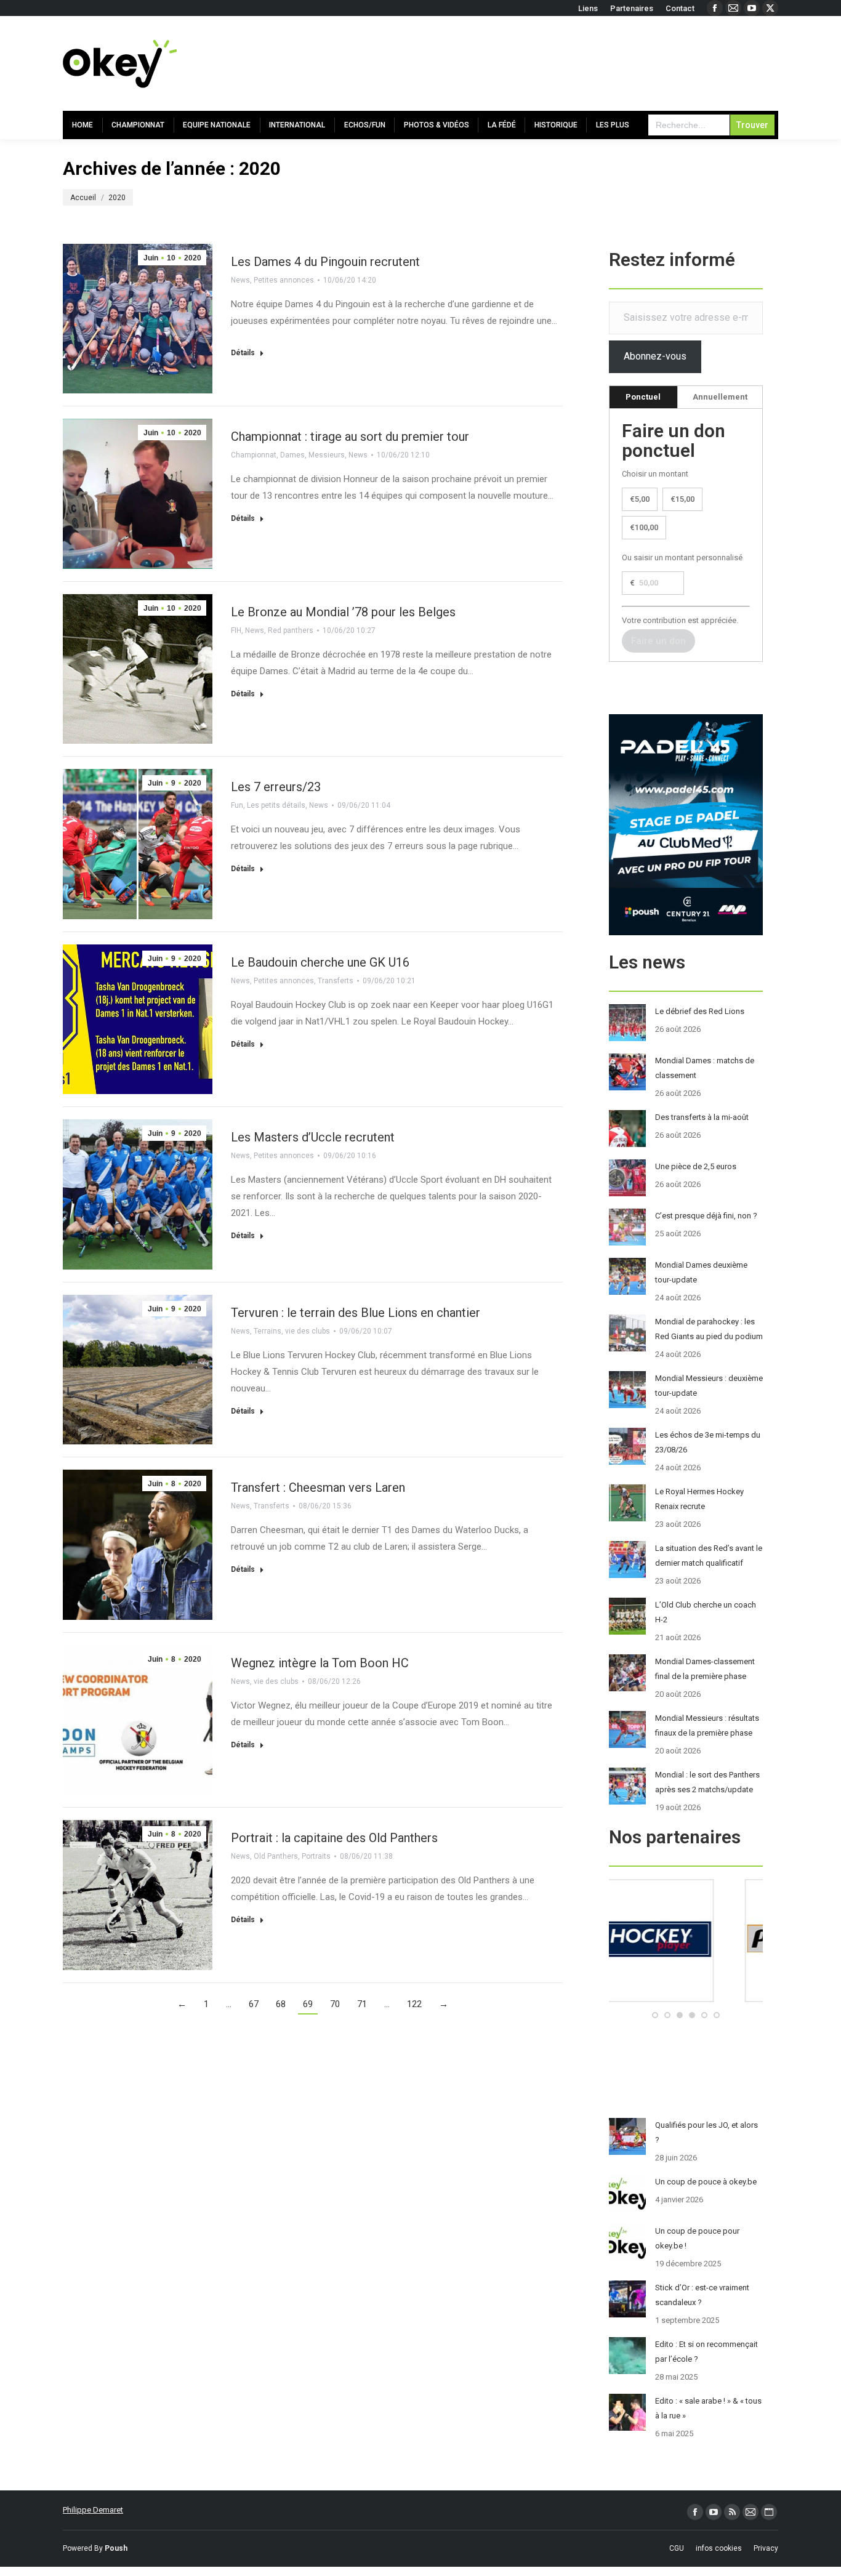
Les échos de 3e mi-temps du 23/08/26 (708, 1442)
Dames (292, 455)
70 (335, 2004)
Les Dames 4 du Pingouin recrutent (325, 262)
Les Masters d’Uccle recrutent (313, 1137)
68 (281, 2004)
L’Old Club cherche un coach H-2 (706, 1612)
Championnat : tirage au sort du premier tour (350, 437)
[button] (655, 2015)
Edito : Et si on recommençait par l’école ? (706, 2352)
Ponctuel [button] (643, 397)
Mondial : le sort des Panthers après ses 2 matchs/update (707, 1782)
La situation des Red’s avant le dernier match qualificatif (709, 1556)
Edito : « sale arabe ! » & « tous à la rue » (708, 2408)
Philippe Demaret (93, 2510)
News (240, 280)
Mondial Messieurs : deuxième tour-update (709, 1386)
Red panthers (291, 630)
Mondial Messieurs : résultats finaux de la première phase (707, 1725)
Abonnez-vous (655, 356)
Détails (243, 353)
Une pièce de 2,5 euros (696, 1166)
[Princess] (686, 1999)
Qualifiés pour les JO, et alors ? (706, 2132)
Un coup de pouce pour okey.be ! (697, 2238)
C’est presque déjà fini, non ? (706, 1216)
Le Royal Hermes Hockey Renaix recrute (699, 1499)
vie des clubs (308, 1331)
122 (414, 2004)
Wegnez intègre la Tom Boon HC (320, 1663)
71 (362, 2004)
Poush (116, 2548)
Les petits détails (276, 805)
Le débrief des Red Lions (700, 1011)
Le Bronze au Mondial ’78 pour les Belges (343, 612)
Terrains (268, 1331)
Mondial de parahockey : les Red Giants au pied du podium (709, 1329)
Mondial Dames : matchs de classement (705, 1068)
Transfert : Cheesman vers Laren (318, 1487)
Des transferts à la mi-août (702, 1117)
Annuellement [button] (720, 397)
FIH (236, 630)
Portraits (316, 1856)
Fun (237, 805)
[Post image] (627, 1023)
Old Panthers (276, 1856)
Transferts (336, 981)
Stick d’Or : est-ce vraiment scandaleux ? (702, 2295)
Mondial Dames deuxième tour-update (701, 1272)
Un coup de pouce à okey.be (706, 2182)
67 (254, 2004)
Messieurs (327, 455)
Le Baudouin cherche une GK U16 (320, 962)
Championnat (254, 455)
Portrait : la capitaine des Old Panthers (334, 1838)
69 (308, 2004)
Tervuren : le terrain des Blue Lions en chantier (356, 1313)
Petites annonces (284, 280)
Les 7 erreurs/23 (276, 787)
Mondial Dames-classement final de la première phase (705, 1669)
